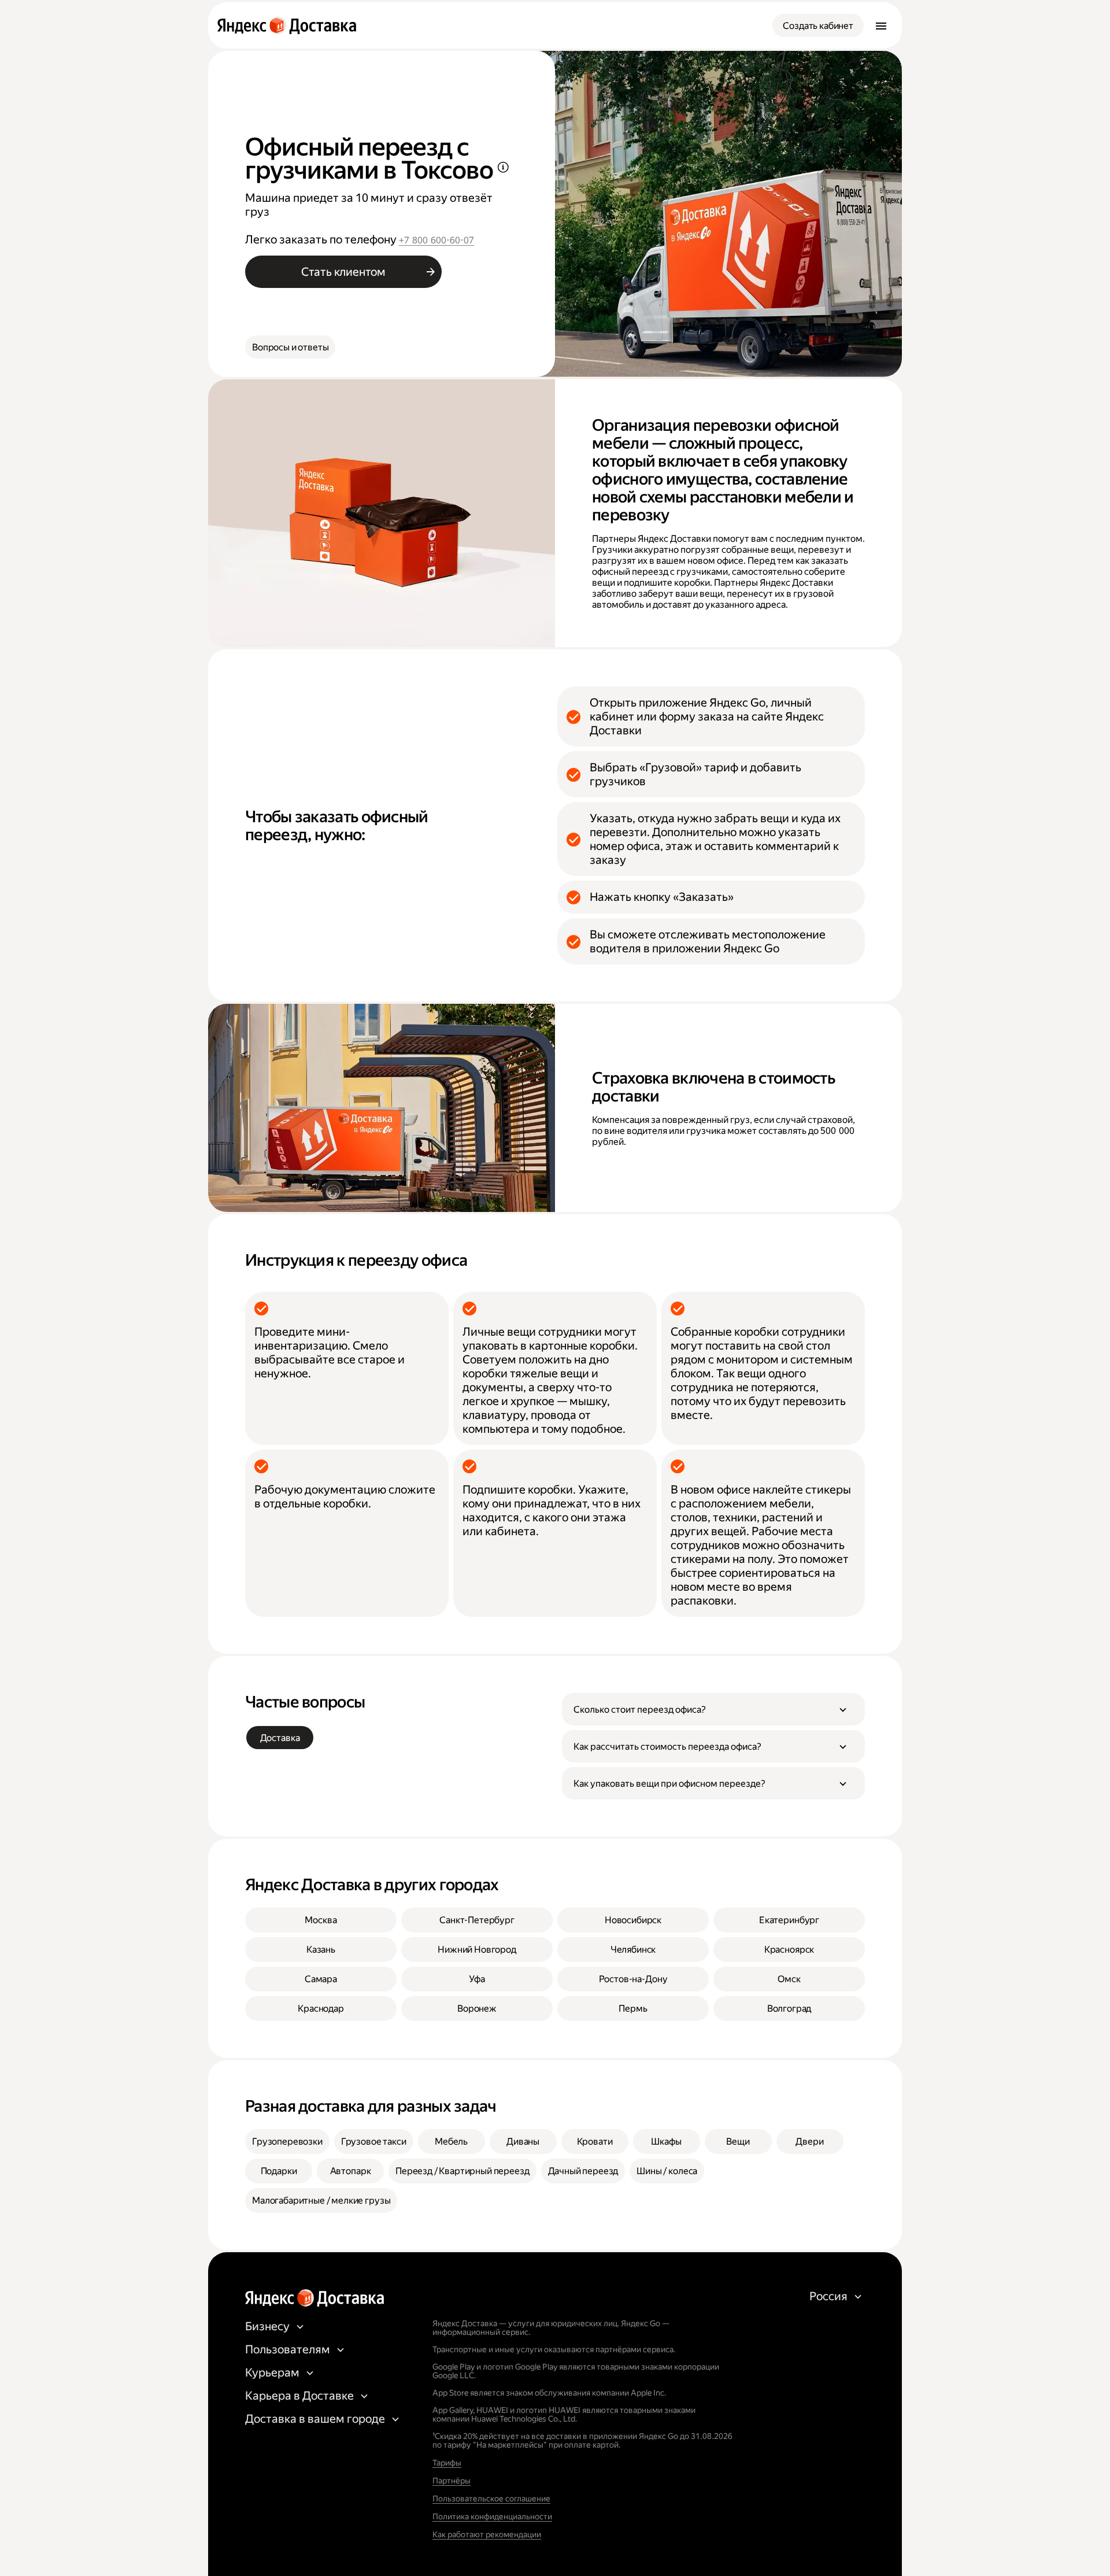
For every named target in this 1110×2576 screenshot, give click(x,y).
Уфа (477, 1979)
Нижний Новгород (477, 1949)
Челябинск (633, 1949)
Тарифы (447, 2463)
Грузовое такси (374, 2141)
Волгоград (789, 2008)
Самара (321, 1979)
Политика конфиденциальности (492, 2516)
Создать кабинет (818, 26)
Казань (321, 1949)
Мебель (451, 2141)
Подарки (279, 2171)
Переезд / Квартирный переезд (462, 2171)
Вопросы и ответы (290, 347)
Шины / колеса (667, 2171)
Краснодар (321, 2008)
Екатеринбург (789, 1920)
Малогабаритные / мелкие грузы (321, 2200)
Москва (321, 1920)
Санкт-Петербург (477, 1920)
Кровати (595, 2141)
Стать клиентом (343, 272)
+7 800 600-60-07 (436, 240)
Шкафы (666, 2141)
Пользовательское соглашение (491, 2499)
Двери (809, 2141)
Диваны (523, 2141)
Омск (789, 1979)
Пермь (633, 2008)
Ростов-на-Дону (633, 1979)
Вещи (738, 2141)
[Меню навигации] (881, 25)
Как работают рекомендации (487, 2534)
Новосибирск (633, 1920)
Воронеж (477, 2008)
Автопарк (351, 2171)
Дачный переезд (583, 2171)
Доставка (280, 1738)
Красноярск (789, 1949)
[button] (713, 1709)
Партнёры (452, 2481)
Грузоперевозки (287, 2141)
